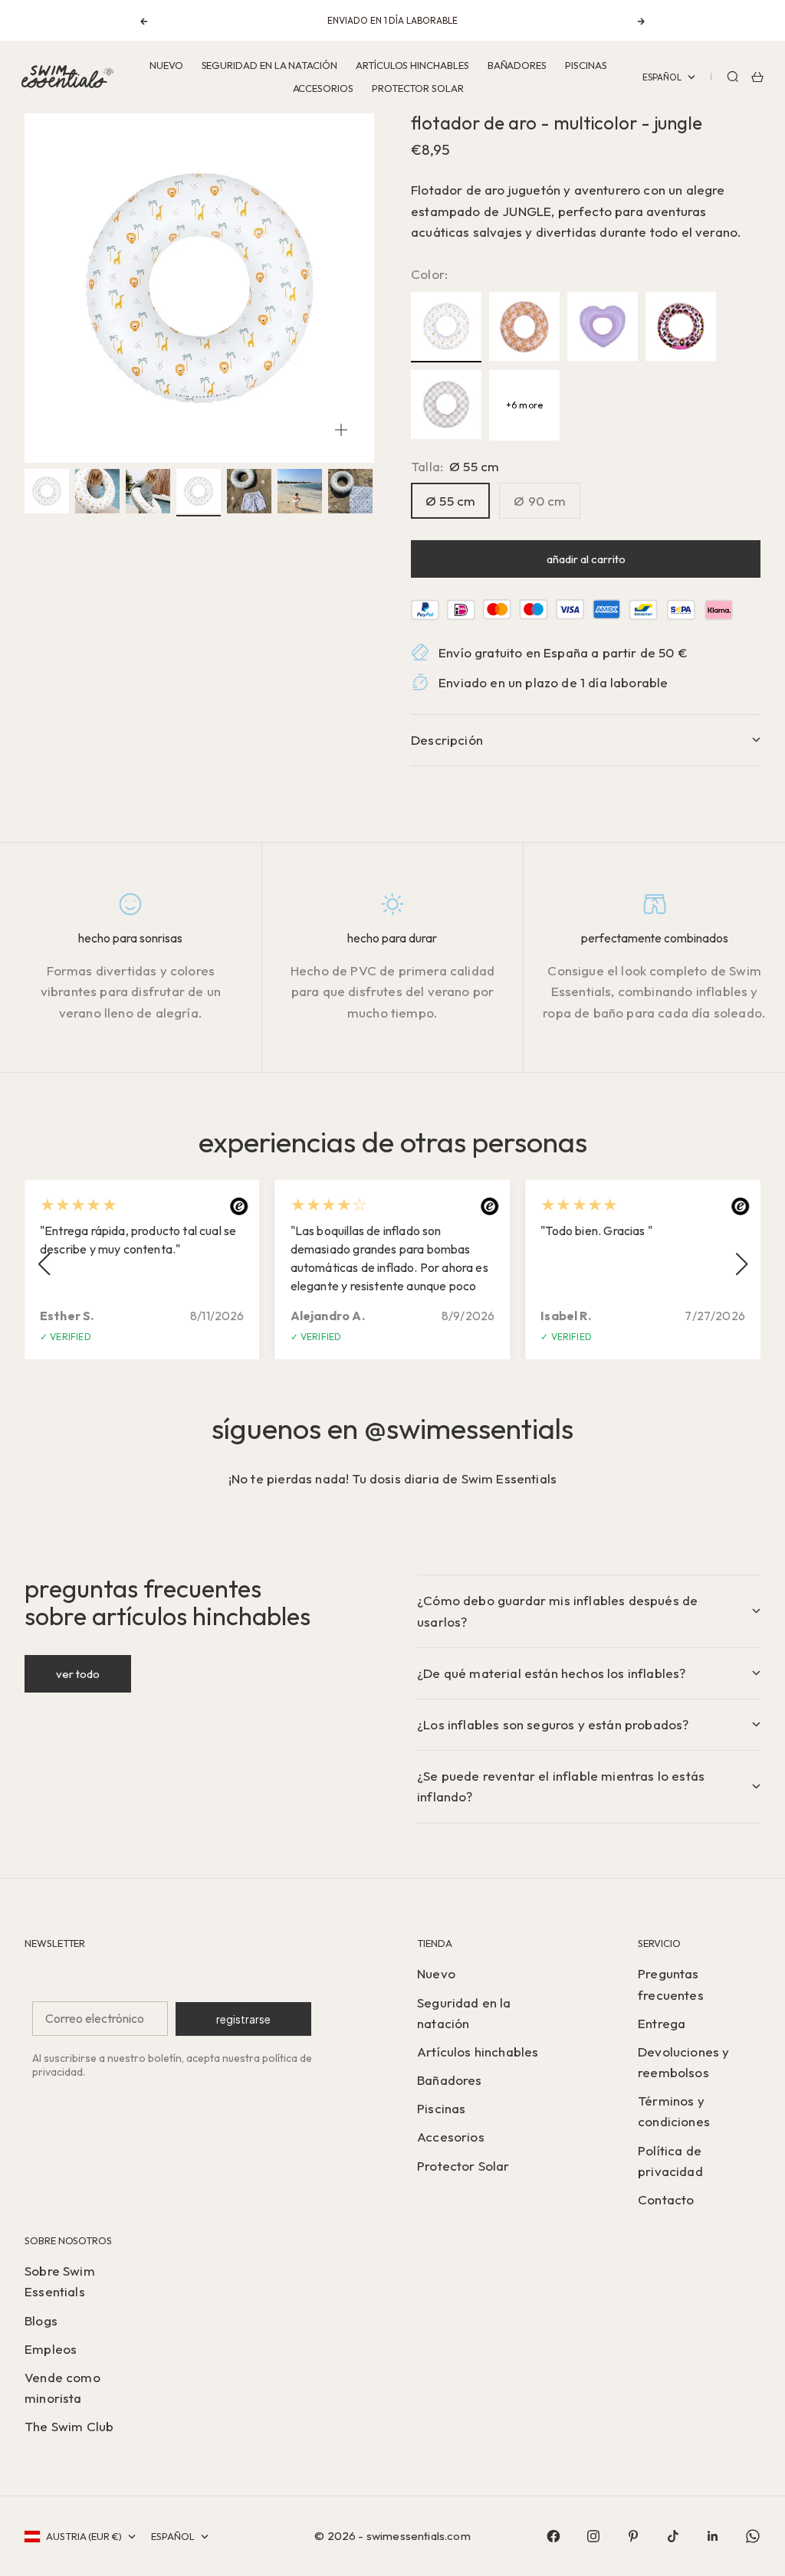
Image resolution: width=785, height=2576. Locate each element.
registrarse (243, 2019)
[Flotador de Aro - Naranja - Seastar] (524, 327)
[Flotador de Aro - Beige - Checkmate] (446, 405)
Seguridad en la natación (269, 65)
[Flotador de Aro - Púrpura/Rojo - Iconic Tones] (603, 327)
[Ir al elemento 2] (97, 491)
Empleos (51, 2349)
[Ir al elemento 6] (300, 491)
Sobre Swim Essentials (60, 2281)
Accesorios (323, 88)
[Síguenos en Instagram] (593, 2536)
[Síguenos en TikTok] (673, 2536)
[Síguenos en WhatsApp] (753, 2536)
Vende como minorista (62, 2388)
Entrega (662, 2023)
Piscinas (586, 65)
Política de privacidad (670, 2161)
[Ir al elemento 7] (350, 491)
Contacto (666, 2199)
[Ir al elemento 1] (47, 491)
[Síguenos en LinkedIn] (713, 2536)
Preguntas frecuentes (671, 1984)
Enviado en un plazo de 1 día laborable (553, 682)
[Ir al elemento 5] (249, 491)
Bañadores (517, 65)
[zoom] (341, 430)
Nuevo (166, 65)
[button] (44, 1264)
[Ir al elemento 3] (148, 491)
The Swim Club (69, 2426)
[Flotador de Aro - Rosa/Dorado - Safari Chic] (681, 327)
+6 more (524, 405)
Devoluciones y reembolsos (683, 2062)
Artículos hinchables (412, 65)
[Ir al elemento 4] (199, 491)
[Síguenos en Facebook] (553, 2536)
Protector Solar (418, 88)
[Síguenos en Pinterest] (633, 2536)
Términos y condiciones (674, 2111)
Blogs (41, 2320)
